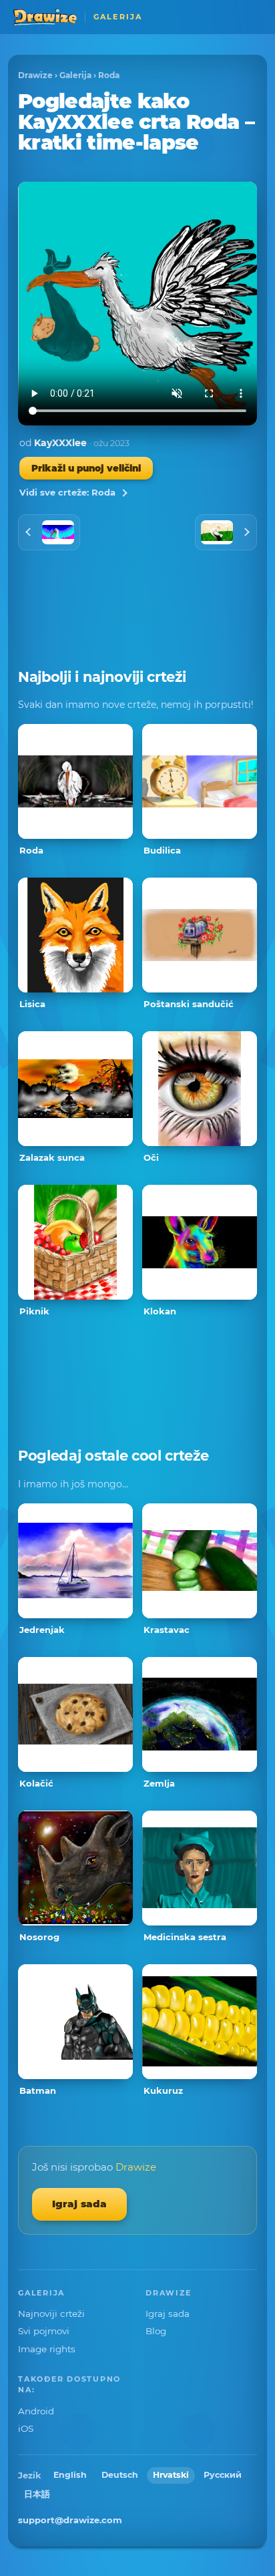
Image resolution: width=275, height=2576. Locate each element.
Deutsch (120, 2475)
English (70, 2475)
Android (36, 2411)
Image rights (47, 2349)
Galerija (75, 75)
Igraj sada (79, 2204)
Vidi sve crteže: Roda (67, 492)
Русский (223, 2475)
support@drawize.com (70, 2520)
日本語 (37, 2494)
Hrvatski (171, 2475)
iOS (26, 2428)
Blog (156, 2331)
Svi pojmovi (44, 2331)
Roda (109, 75)
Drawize (35, 75)
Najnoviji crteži (51, 2314)
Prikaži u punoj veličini (86, 468)
